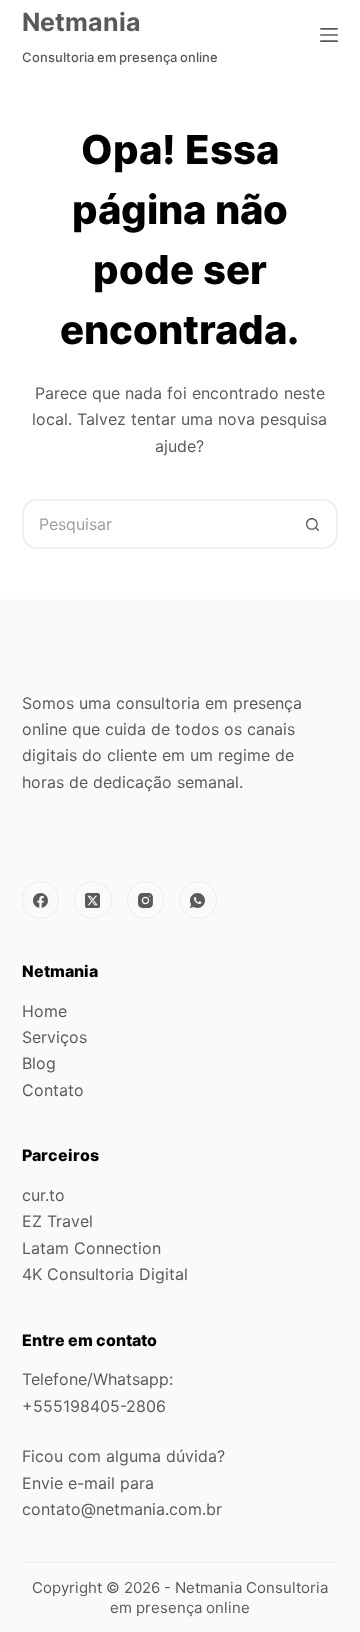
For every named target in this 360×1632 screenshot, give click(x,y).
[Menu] (329, 35)
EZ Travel (57, 1221)
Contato (53, 1090)
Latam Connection (91, 1248)
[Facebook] (41, 900)
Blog (39, 1063)
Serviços (54, 1037)
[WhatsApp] (198, 900)
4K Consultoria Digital (105, 1274)
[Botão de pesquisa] (313, 524)
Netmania (81, 22)
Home (44, 1011)
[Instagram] (146, 900)
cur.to (43, 1195)
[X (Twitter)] (93, 900)
